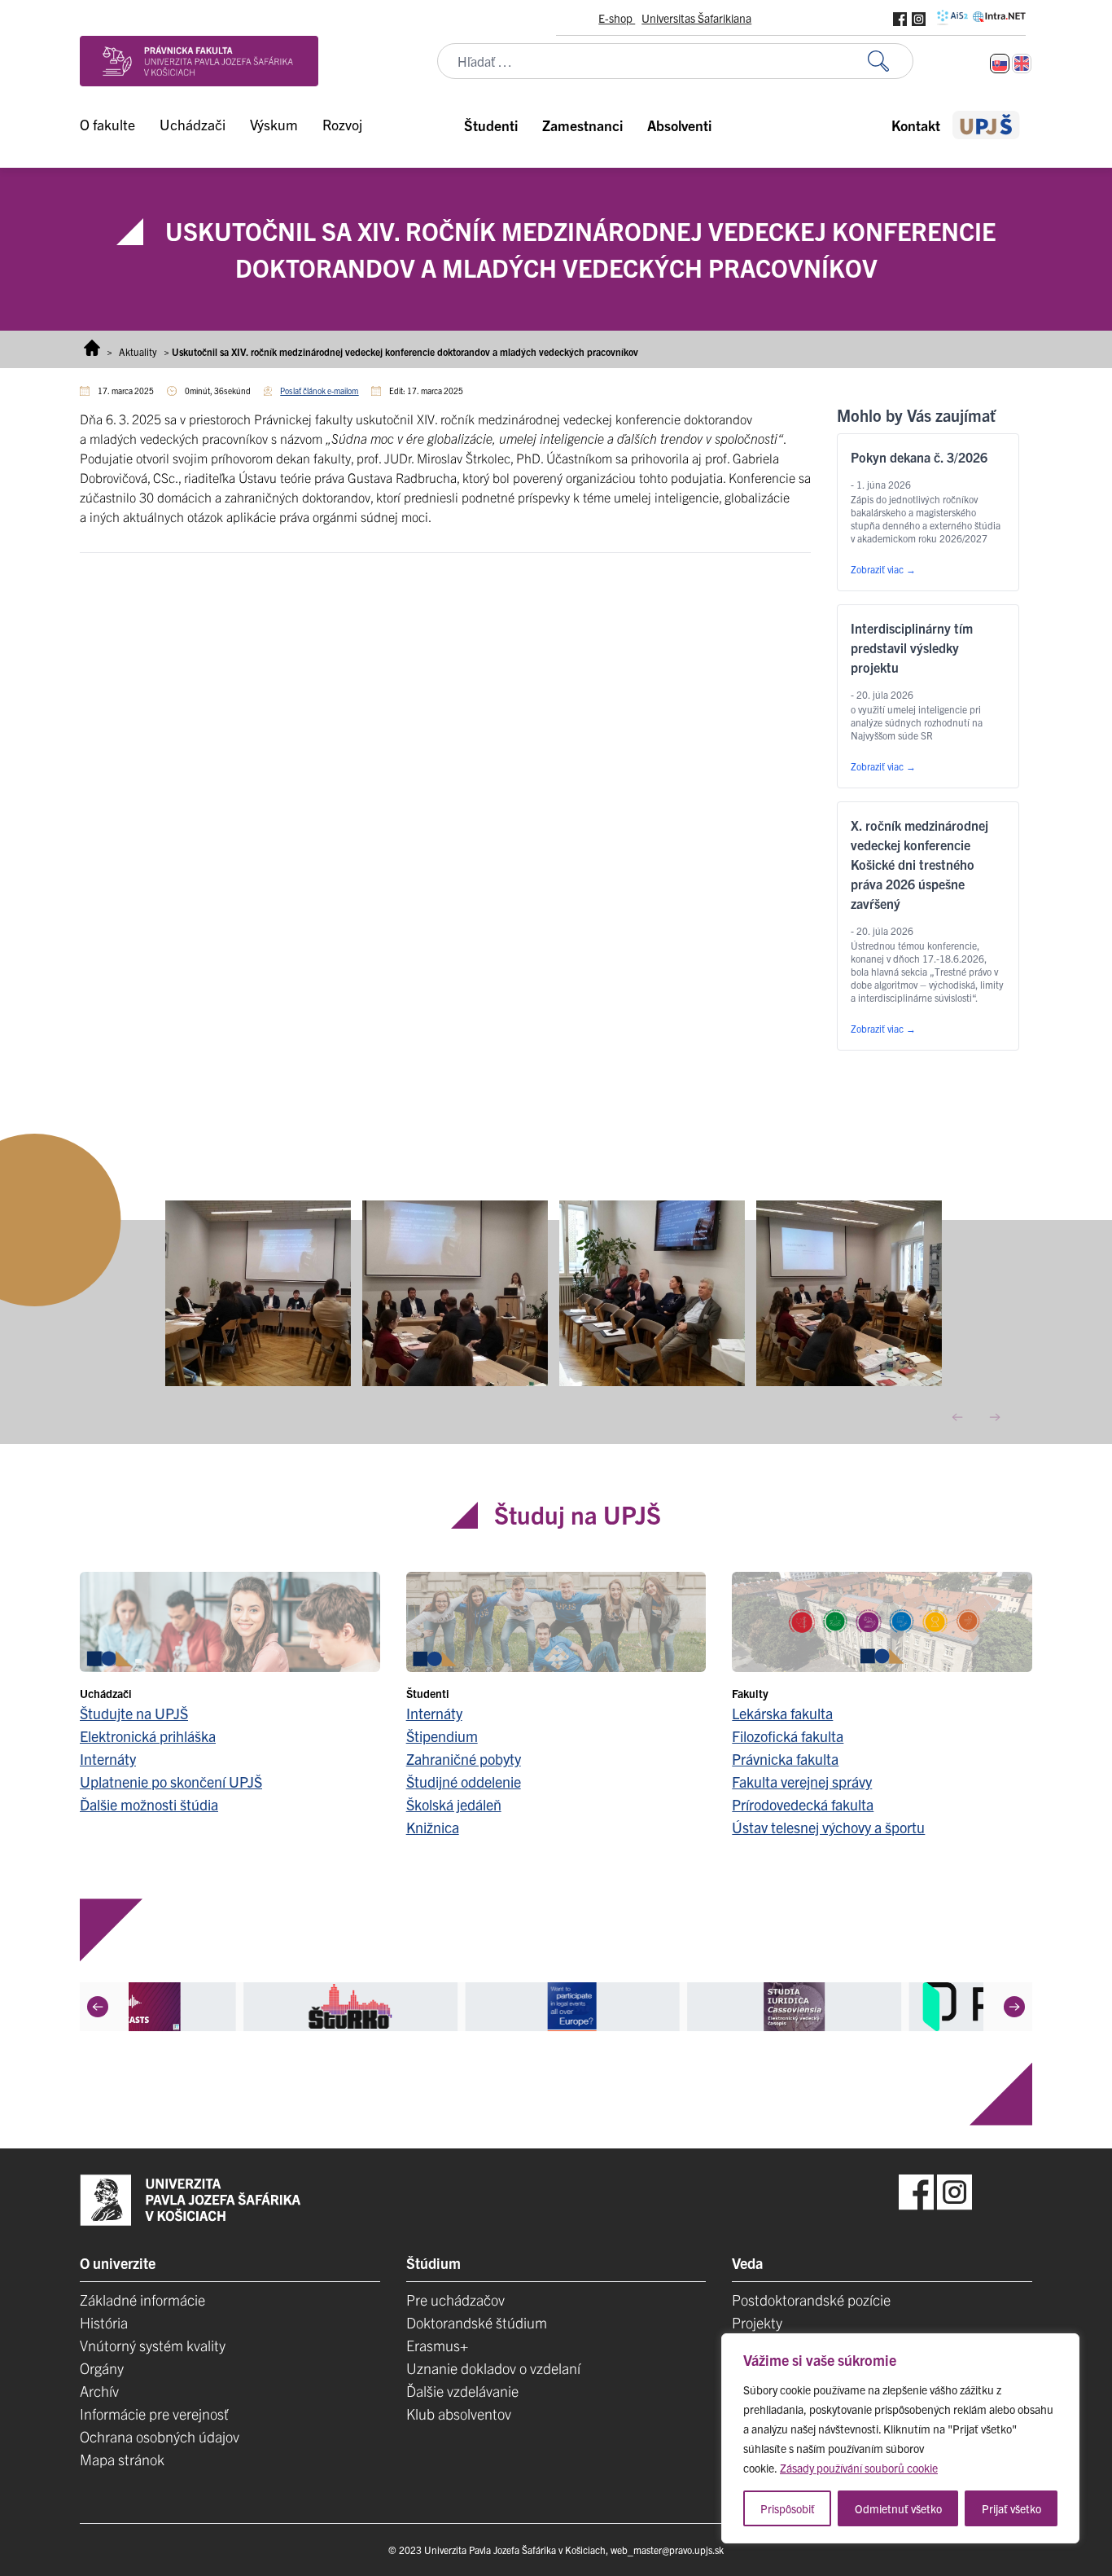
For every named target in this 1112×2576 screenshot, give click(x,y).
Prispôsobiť (788, 2508)
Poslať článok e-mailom (319, 391)
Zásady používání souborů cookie (859, 2468)
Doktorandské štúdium (477, 2322)
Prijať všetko (1011, 2508)
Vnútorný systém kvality (153, 2345)
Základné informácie (142, 2300)
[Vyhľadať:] (891, 61)
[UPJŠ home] (986, 125)
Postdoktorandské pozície (811, 2300)
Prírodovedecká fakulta (803, 1804)
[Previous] (98, 2007)
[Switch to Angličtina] (1022, 64)
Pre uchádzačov (455, 2300)
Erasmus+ (437, 2345)
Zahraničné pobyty (464, 1759)
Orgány (102, 2368)
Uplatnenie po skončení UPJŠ (171, 1782)
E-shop (617, 18)
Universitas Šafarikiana (696, 18)
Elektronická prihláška (148, 1736)
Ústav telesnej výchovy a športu (828, 1827)
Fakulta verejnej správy (802, 1782)
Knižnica (433, 1827)
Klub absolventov (459, 2414)
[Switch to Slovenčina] (1000, 64)
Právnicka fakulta (785, 1759)
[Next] (1014, 2007)
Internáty (108, 1759)
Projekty (757, 2322)
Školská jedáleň (454, 1804)
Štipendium (442, 1736)
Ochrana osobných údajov (160, 2436)
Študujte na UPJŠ (134, 1713)
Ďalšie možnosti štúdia (149, 1804)
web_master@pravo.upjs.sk (667, 2550)
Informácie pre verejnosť (154, 2414)
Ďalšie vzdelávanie (462, 2391)
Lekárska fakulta (782, 1713)
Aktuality (138, 351)
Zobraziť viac (883, 569)
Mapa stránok (122, 2459)
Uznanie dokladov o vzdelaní (493, 2368)
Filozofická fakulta (788, 1736)
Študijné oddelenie (464, 1782)
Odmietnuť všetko (898, 2508)
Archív (99, 2391)
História (104, 2322)
